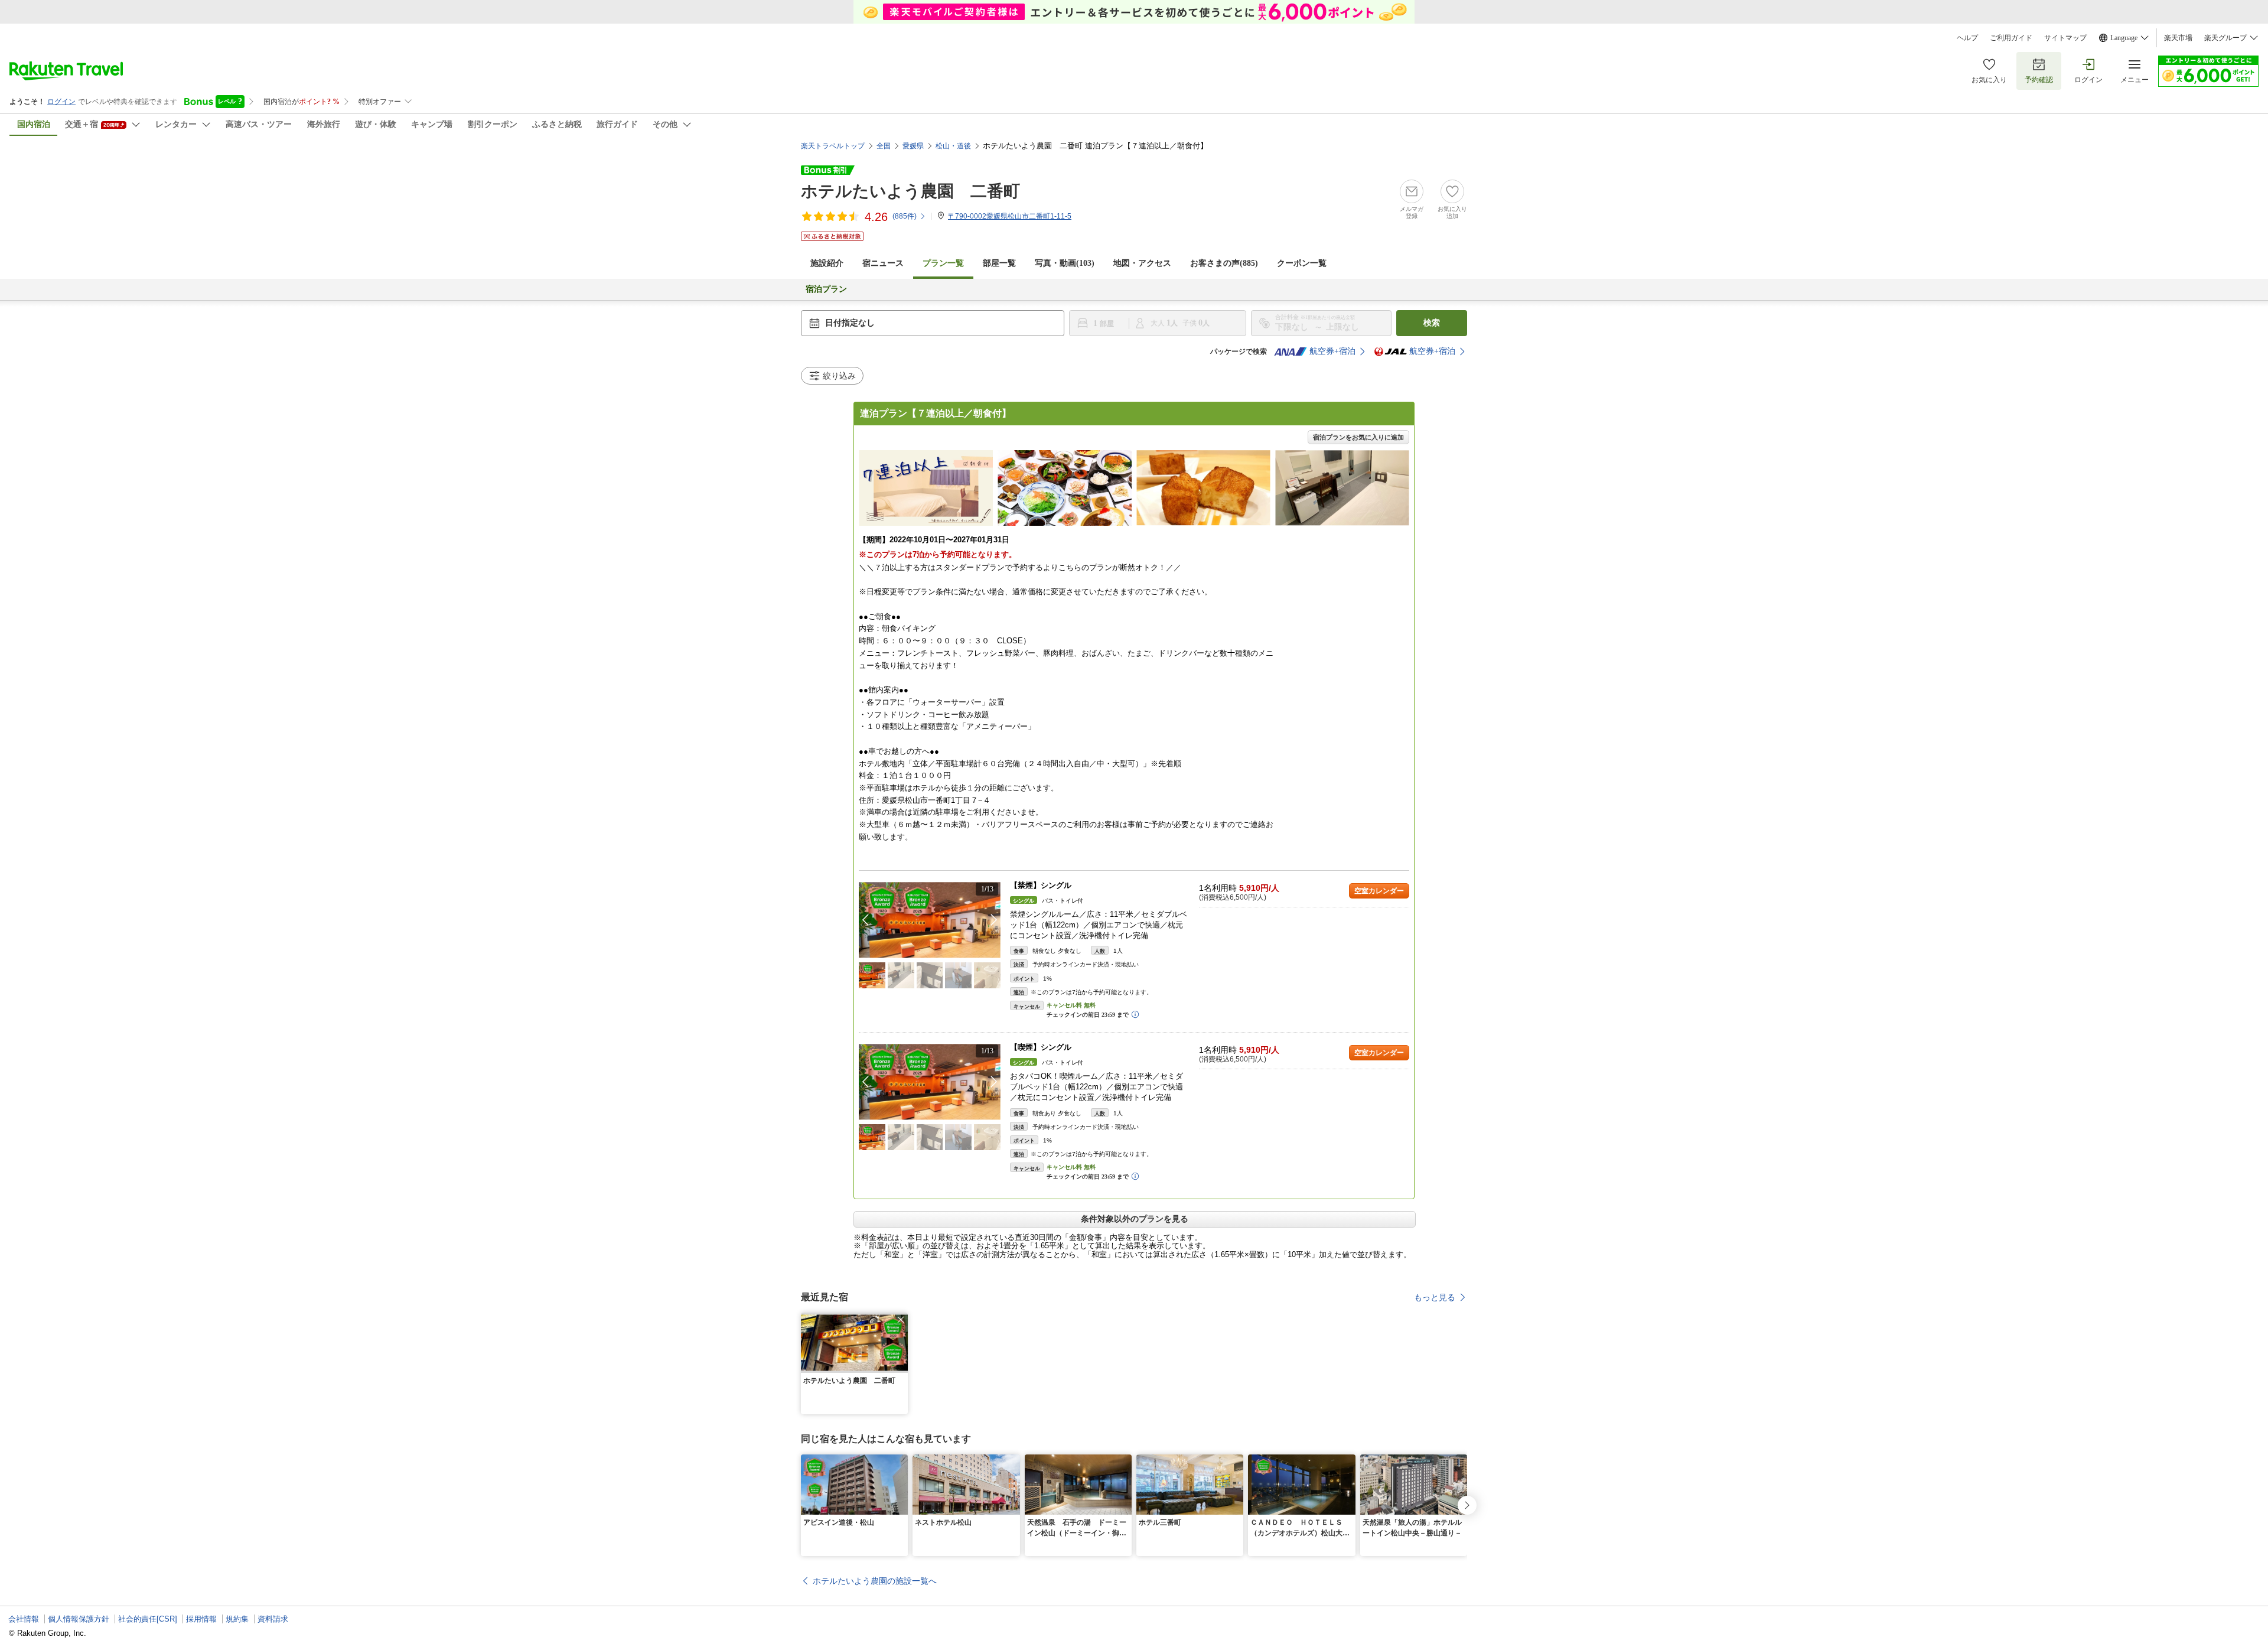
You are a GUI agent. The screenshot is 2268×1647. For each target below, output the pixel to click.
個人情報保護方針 (79, 1619)
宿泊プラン (826, 289)
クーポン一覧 (1302, 263)
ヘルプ (1967, 38)
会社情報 (24, 1619)
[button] (994, 920)
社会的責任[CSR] (148, 1619)
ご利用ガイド (2011, 38)
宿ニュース (883, 263)
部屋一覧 (999, 263)
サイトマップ (2065, 38)
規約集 (237, 1619)
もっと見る (1435, 1297)
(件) (905, 216)
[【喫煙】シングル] (930, 1082)
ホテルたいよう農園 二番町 (910, 191)
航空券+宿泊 (1332, 351)
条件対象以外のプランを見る (1135, 1219)
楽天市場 (2178, 38)
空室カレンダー (1379, 891)
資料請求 (273, 1619)
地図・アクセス (1142, 263)
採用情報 (201, 1619)
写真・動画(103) (1065, 263)
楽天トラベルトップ (833, 146)
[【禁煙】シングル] (930, 920)
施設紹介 (827, 263)
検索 (1432, 323)
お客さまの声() (1224, 263)
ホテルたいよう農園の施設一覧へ (875, 1581)
